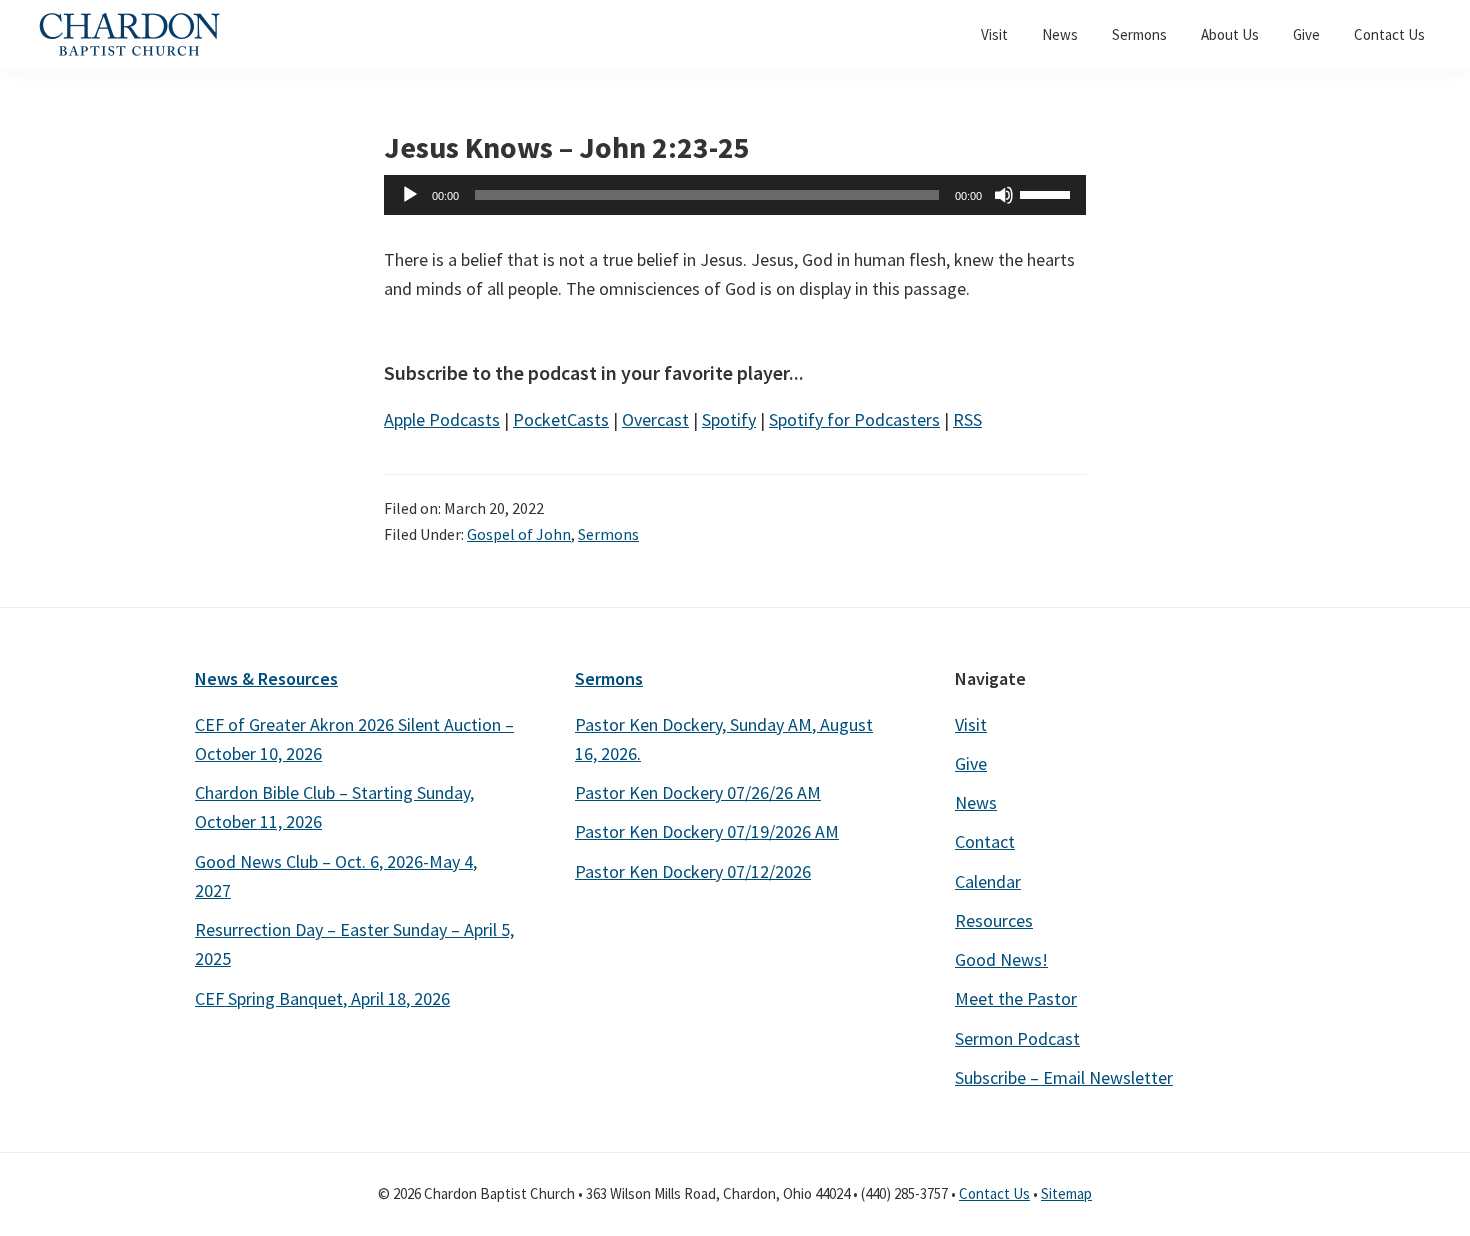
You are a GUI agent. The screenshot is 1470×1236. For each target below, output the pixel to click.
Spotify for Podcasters (854, 419)
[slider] (1048, 193)
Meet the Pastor (1016, 998)
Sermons (608, 534)
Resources (994, 920)
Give (971, 763)
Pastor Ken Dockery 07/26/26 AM (698, 792)
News (976, 802)
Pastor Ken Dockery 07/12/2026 (693, 871)
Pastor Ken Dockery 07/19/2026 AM (707, 831)
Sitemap (1066, 1193)
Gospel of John (519, 534)
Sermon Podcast (1017, 1038)
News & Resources (266, 678)
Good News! (1001, 959)
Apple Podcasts (442, 419)
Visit (971, 724)
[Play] (410, 195)
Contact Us (994, 1193)
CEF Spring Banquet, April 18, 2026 (322, 998)
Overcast (655, 419)
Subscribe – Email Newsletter (1064, 1077)
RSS (967, 419)
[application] (735, 195)
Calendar (988, 881)
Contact (985, 841)
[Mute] (1004, 195)
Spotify (729, 419)
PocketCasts (561, 419)
